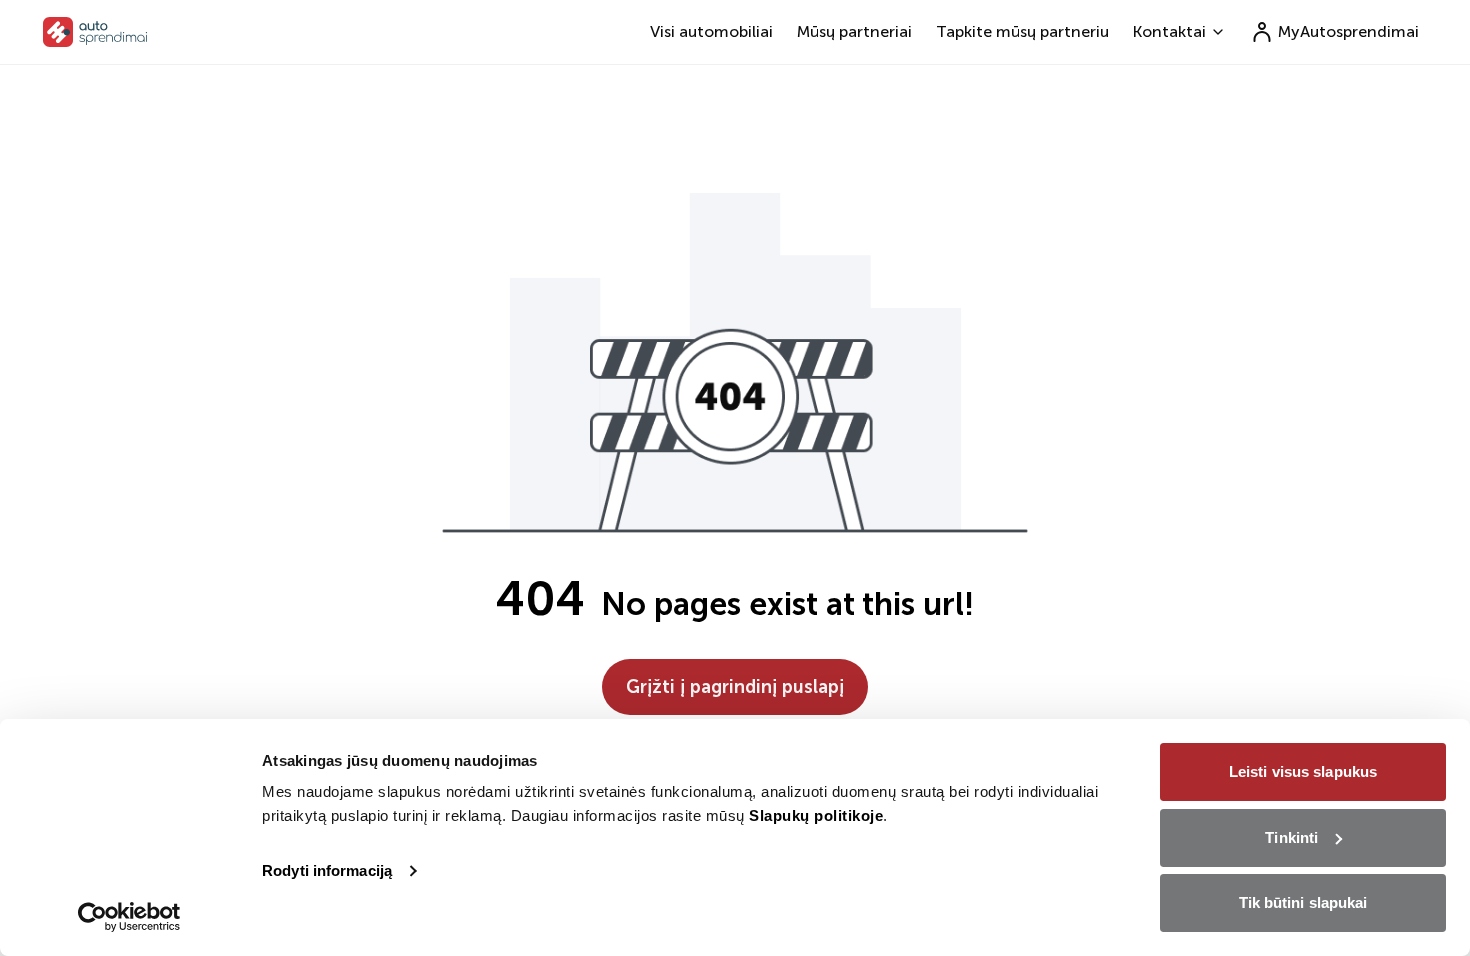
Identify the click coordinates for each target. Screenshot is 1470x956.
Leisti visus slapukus (1303, 771)
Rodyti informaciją (327, 870)
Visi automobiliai (711, 31)
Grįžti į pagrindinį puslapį (735, 687)
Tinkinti (1291, 837)
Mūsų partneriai (854, 31)
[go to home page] (95, 32)
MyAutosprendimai (1348, 31)
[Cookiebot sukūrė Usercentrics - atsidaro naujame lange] (129, 917)
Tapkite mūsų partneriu (1022, 31)
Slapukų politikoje (816, 815)
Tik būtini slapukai (1303, 902)
